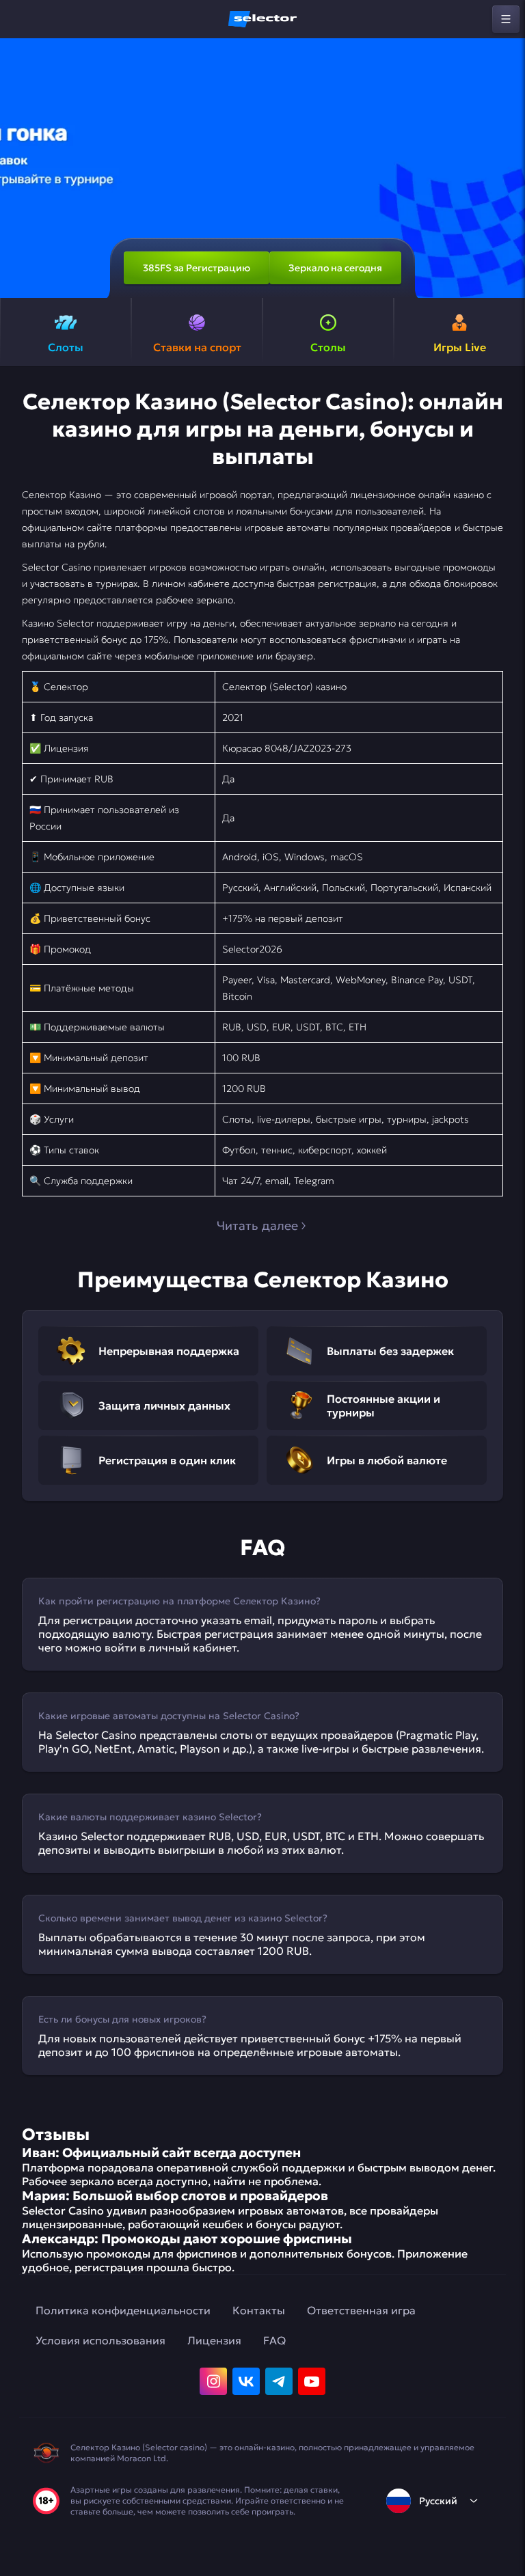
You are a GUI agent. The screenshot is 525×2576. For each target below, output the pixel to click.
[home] (262, 19)
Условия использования (100, 2340)
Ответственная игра (361, 2310)
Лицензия (214, 2340)
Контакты (259, 2310)
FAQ (274, 2340)
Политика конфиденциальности (123, 2310)
